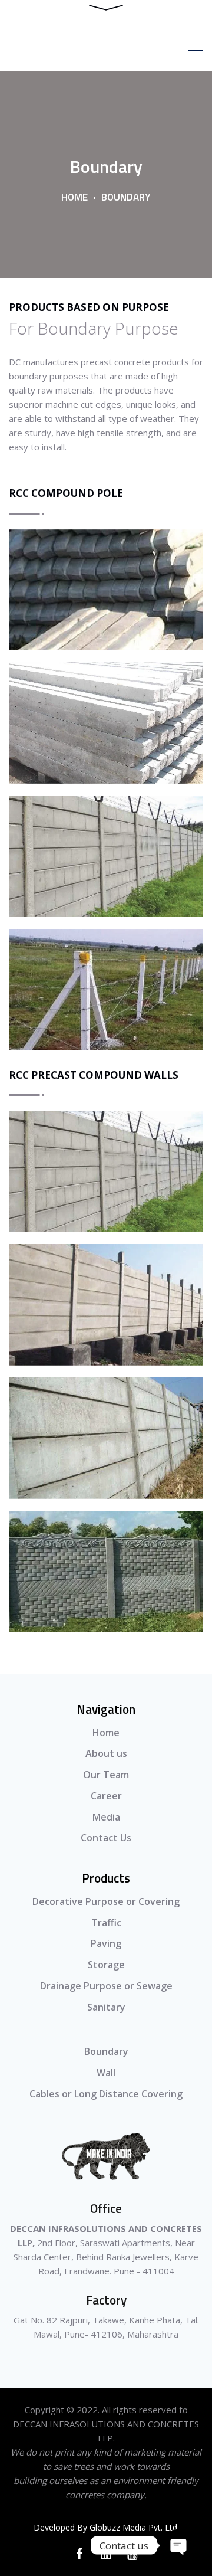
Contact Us (106, 1838)
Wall (106, 2073)
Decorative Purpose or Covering (106, 1901)
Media (106, 1817)
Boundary (106, 2051)
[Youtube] (133, 2554)
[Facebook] (80, 2554)
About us (106, 1753)
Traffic (106, 1923)
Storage (106, 1965)
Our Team (106, 1775)
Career (106, 1796)
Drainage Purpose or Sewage (106, 1986)
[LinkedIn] (106, 2554)
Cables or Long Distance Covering (106, 2094)
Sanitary (106, 2007)
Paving (106, 1943)
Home (74, 197)
